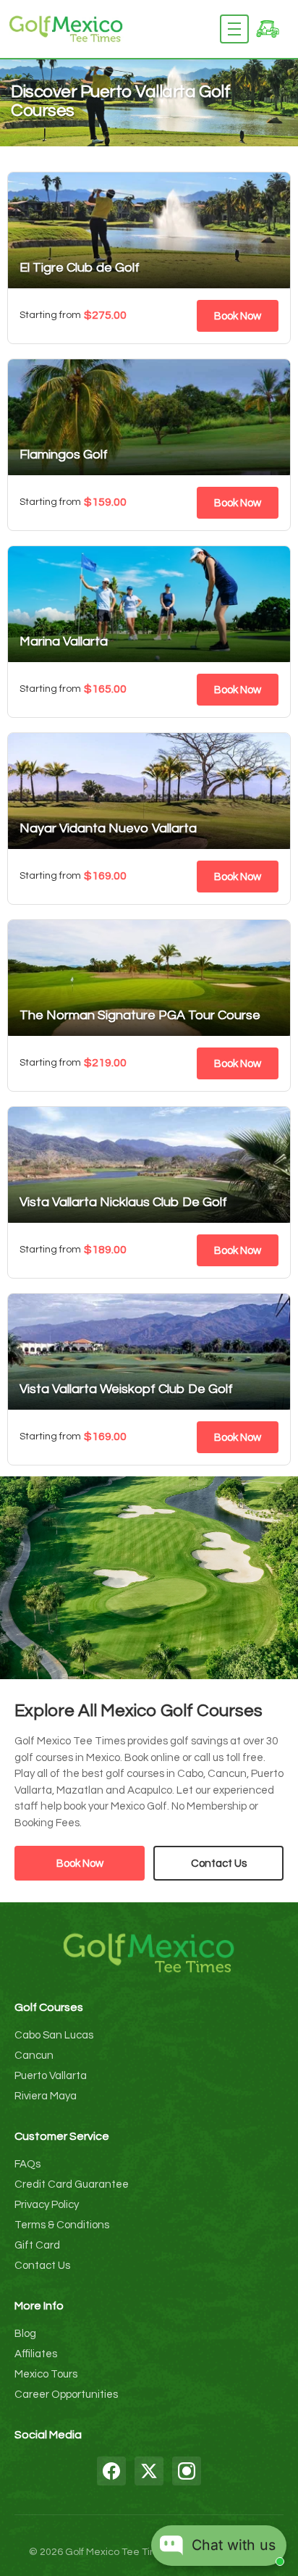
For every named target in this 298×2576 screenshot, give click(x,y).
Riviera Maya (46, 2096)
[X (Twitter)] (149, 2471)
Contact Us (219, 1864)
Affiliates (36, 2354)
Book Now (238, 316)
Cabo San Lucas (54, 2035)
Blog (25, 2334)
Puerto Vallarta (51, 2076)
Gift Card (37, 2245)
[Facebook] (111, 2471)
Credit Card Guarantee (72, 2184)
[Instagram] (187, 2471)
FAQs (27, 2164)
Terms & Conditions (62, 2225)
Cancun (34, 2056)
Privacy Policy (47, 2205)
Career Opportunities (66, 2395)
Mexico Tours (46, 2374)
